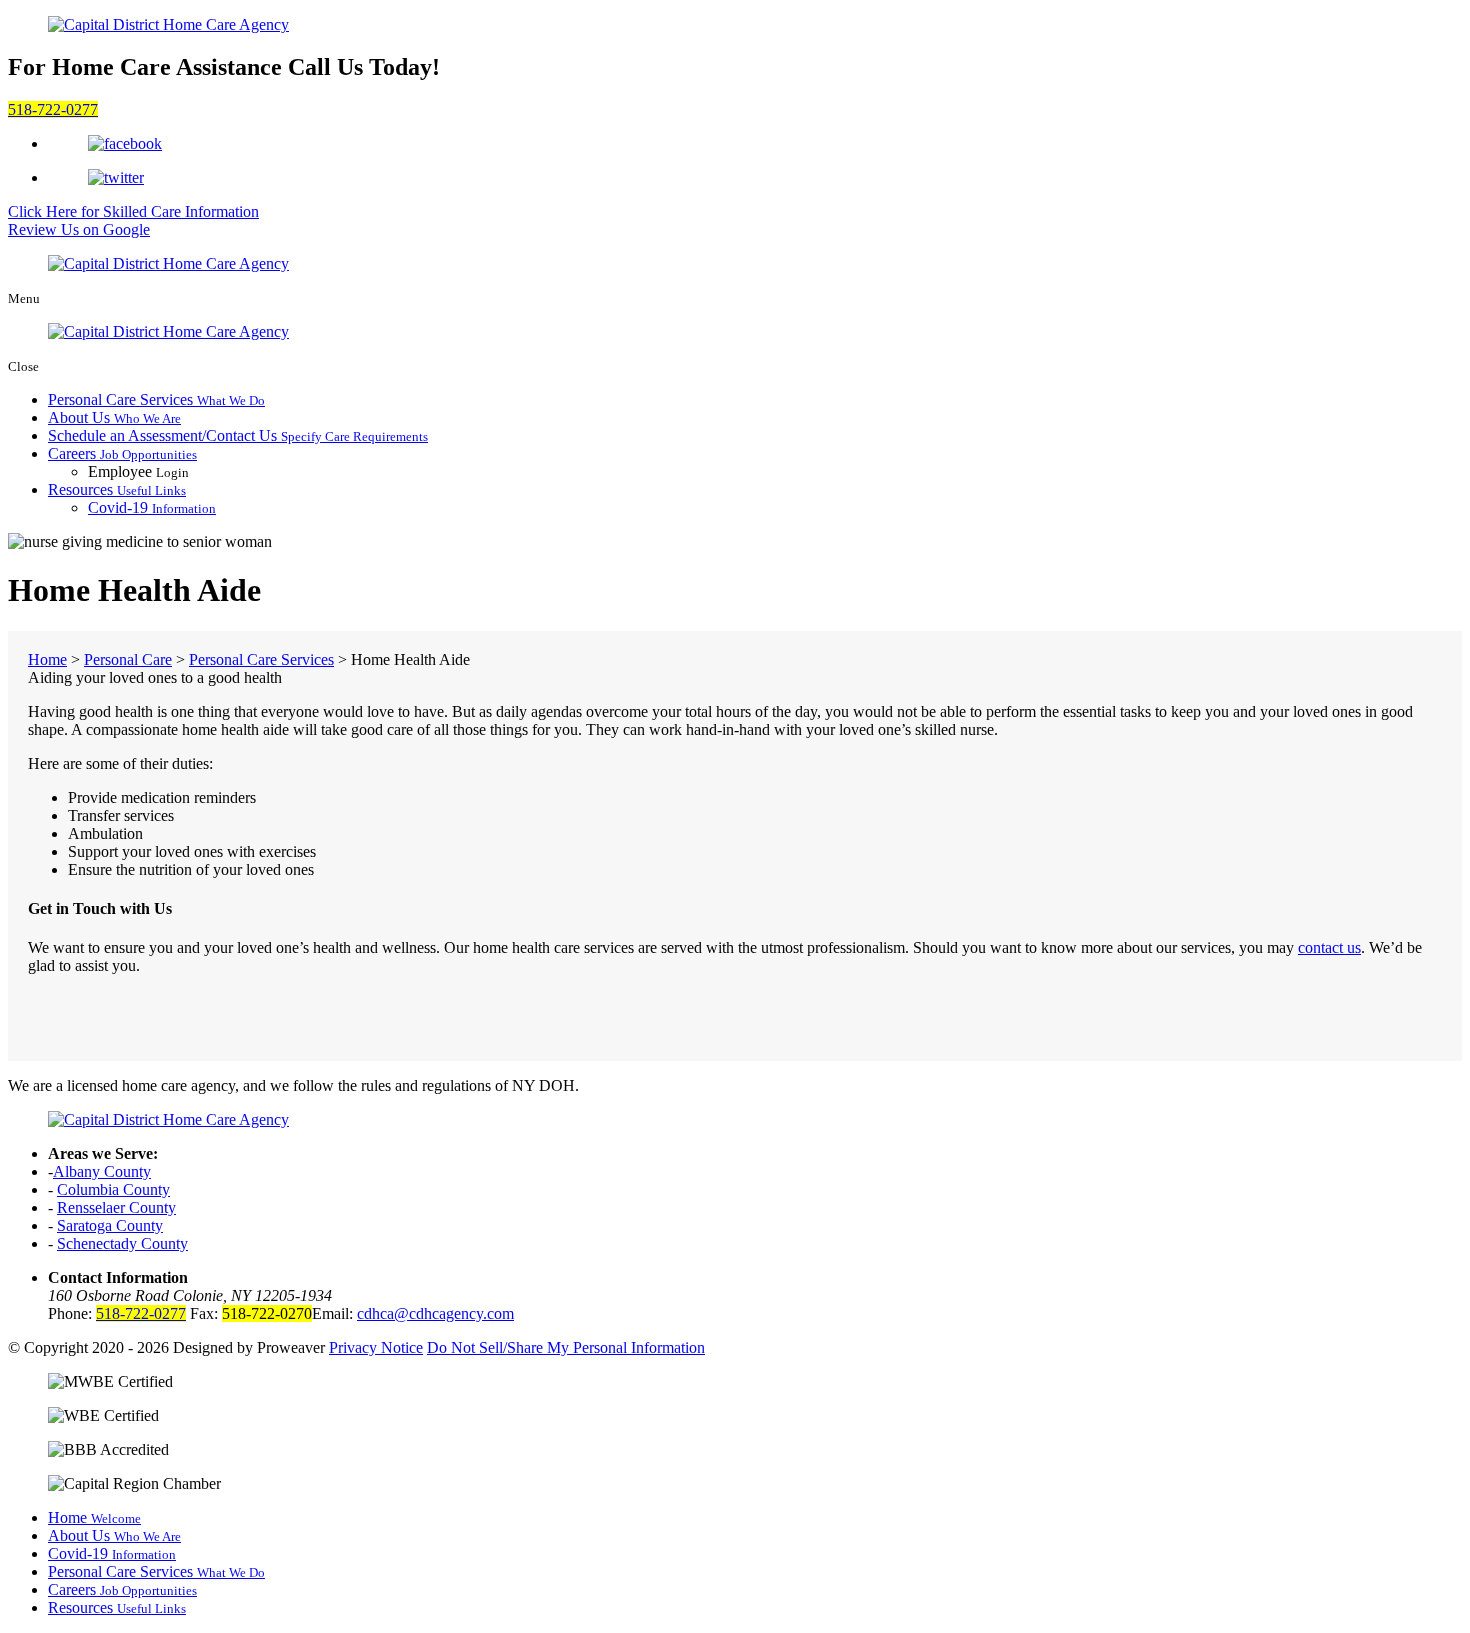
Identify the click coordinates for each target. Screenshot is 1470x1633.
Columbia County (113, 1189)
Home (94, 1517)
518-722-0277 (53, 109)
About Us (114, 417)
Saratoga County (110, 1225)
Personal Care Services (156, 399)
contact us (1329, 947)
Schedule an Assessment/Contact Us (238, 435)
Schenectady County (122, 1243)
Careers (122, 453)
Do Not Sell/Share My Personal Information (566, 1347)
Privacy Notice (376, 1347)
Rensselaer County (116, 1207)
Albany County (102, 1171)
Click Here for (133, 211)
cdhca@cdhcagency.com (435, 1313)
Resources (117, 489)
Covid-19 (152, 507)
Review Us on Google (79, 229)
